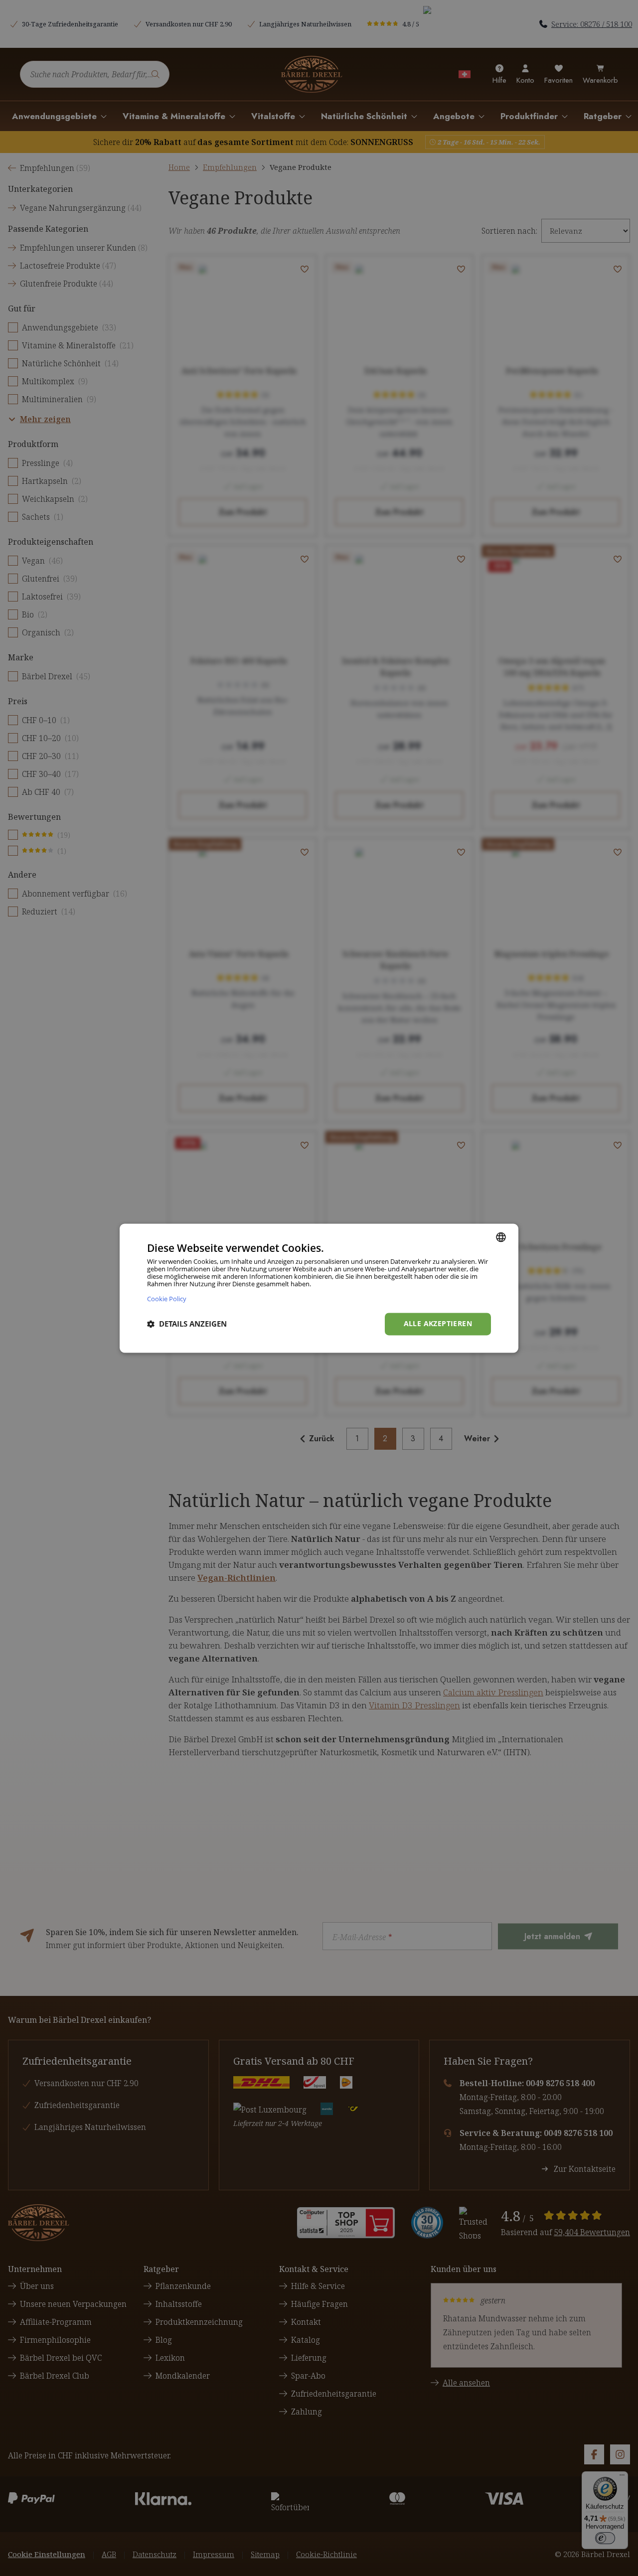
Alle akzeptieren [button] (438, 1323)
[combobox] (501, 1237)
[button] (187, 1324)
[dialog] (319, 1288)
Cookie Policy (167, 1298)
